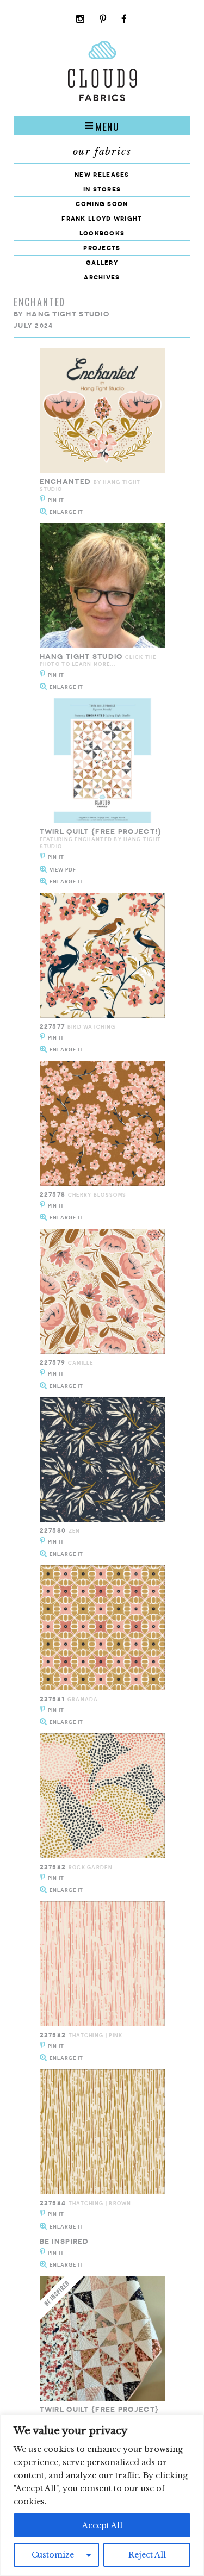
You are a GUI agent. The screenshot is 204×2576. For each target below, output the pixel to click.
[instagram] (81, 20)
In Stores (102, 189)
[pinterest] (103, 20)
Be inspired (64, 2241)
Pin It (56, 500)
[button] (102, 126)
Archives (102, 277)
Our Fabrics (102, 152)
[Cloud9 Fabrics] (102, 99)
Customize (53, 2555)
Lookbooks (102, 233)
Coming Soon (102, 204)
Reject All (147, 2555)
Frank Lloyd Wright (102, 218)
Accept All (102, 2525)
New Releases (102, 174)
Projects (102, 248)
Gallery (102, 262)
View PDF (63, 870)
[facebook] (124, 20)
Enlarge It (66, 512)
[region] (102, 2495)
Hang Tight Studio (68, 314)
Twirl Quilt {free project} (100, 2409)
